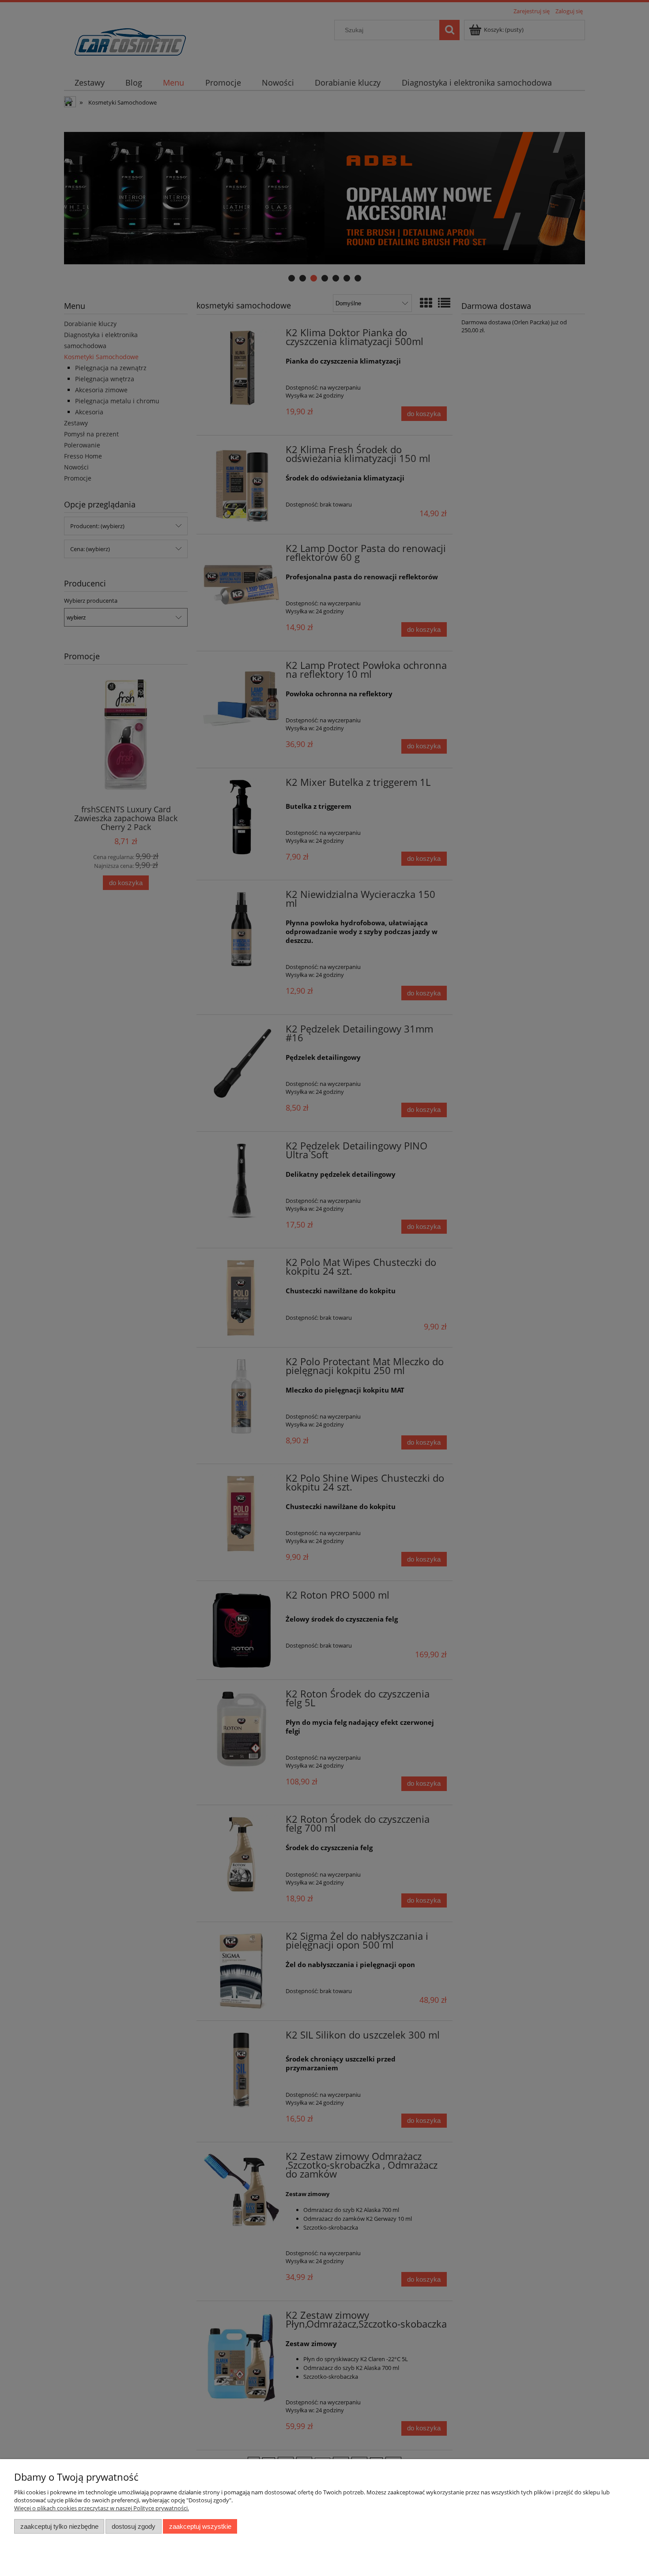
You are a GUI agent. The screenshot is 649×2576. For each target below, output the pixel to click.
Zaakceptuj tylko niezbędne (59, 2526)
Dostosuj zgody (134, 2526)
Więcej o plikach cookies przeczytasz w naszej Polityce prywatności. (102, 2508)
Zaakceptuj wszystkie (200, 2526)
